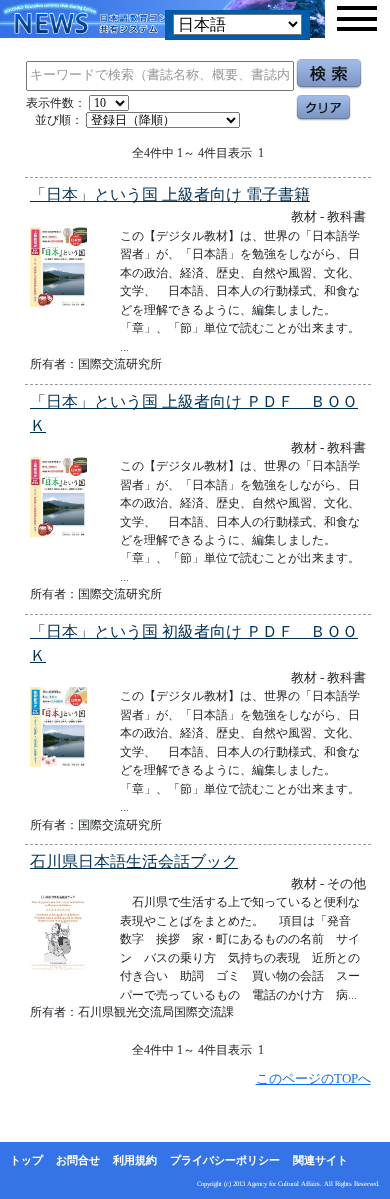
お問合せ (78, 1160)
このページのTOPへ (313, 1078)
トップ (26, 1160)
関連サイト (320, 1160)
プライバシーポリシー (225, 1160)
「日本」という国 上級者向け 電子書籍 (170, 194)
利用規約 (135, 1160)
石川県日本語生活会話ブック (134, 861)
